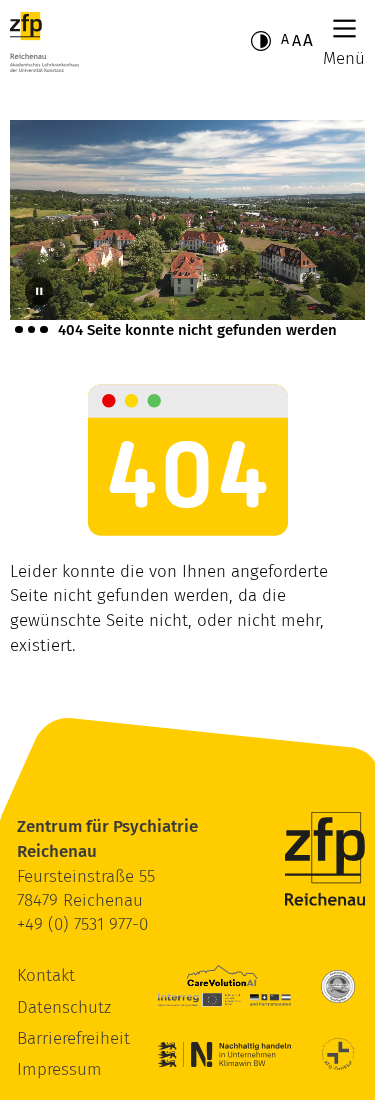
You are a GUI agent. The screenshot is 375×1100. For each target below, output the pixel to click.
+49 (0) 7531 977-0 (82, 924)
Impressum (59, 1069)
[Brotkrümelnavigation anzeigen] (31, 330)
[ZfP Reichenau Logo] (44, 42)
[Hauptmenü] (344, 28)
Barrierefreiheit (73, 1038)
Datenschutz (64, 1007)
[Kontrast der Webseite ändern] (261, 41)
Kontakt (46, 975)
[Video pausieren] (39, 291)
